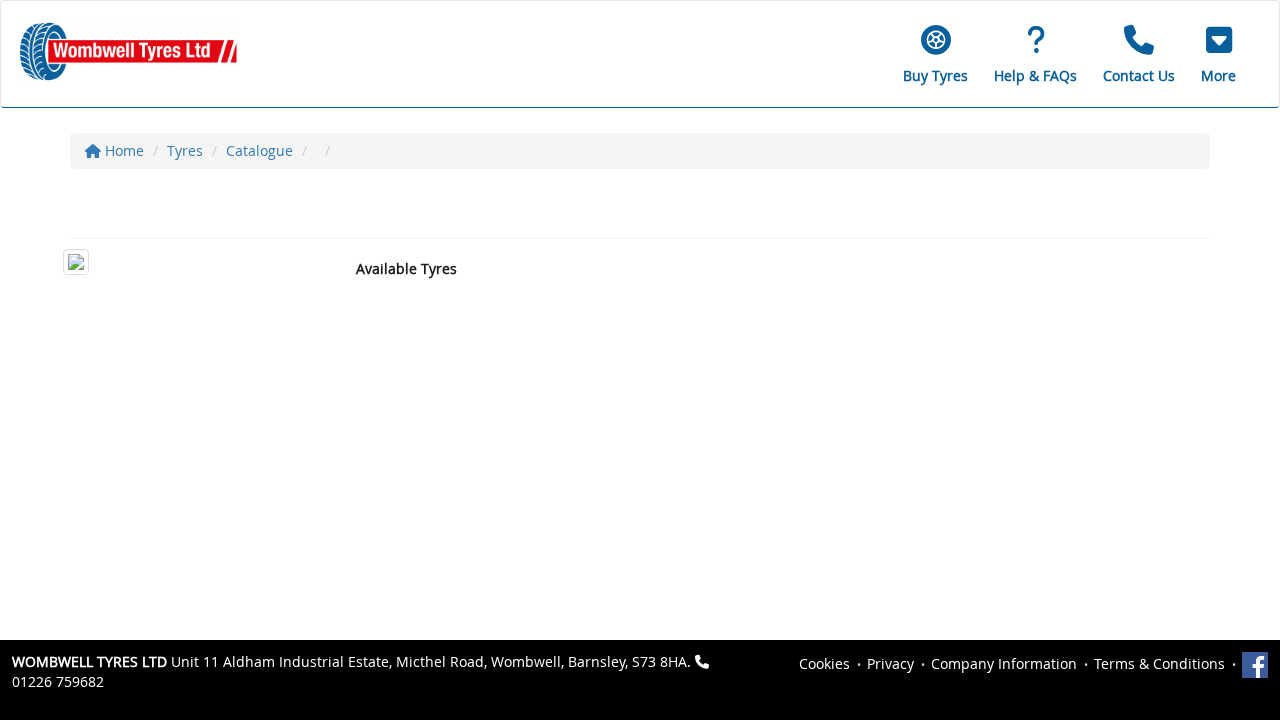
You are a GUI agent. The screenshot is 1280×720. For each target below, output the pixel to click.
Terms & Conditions (1159, 663)
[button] (1218, 54)
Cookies (824, 663)
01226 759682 (58, 681)
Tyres (185, 150)
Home (122, 150)
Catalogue (259, 150)
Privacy (890, 663)
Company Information (1004, 663)
